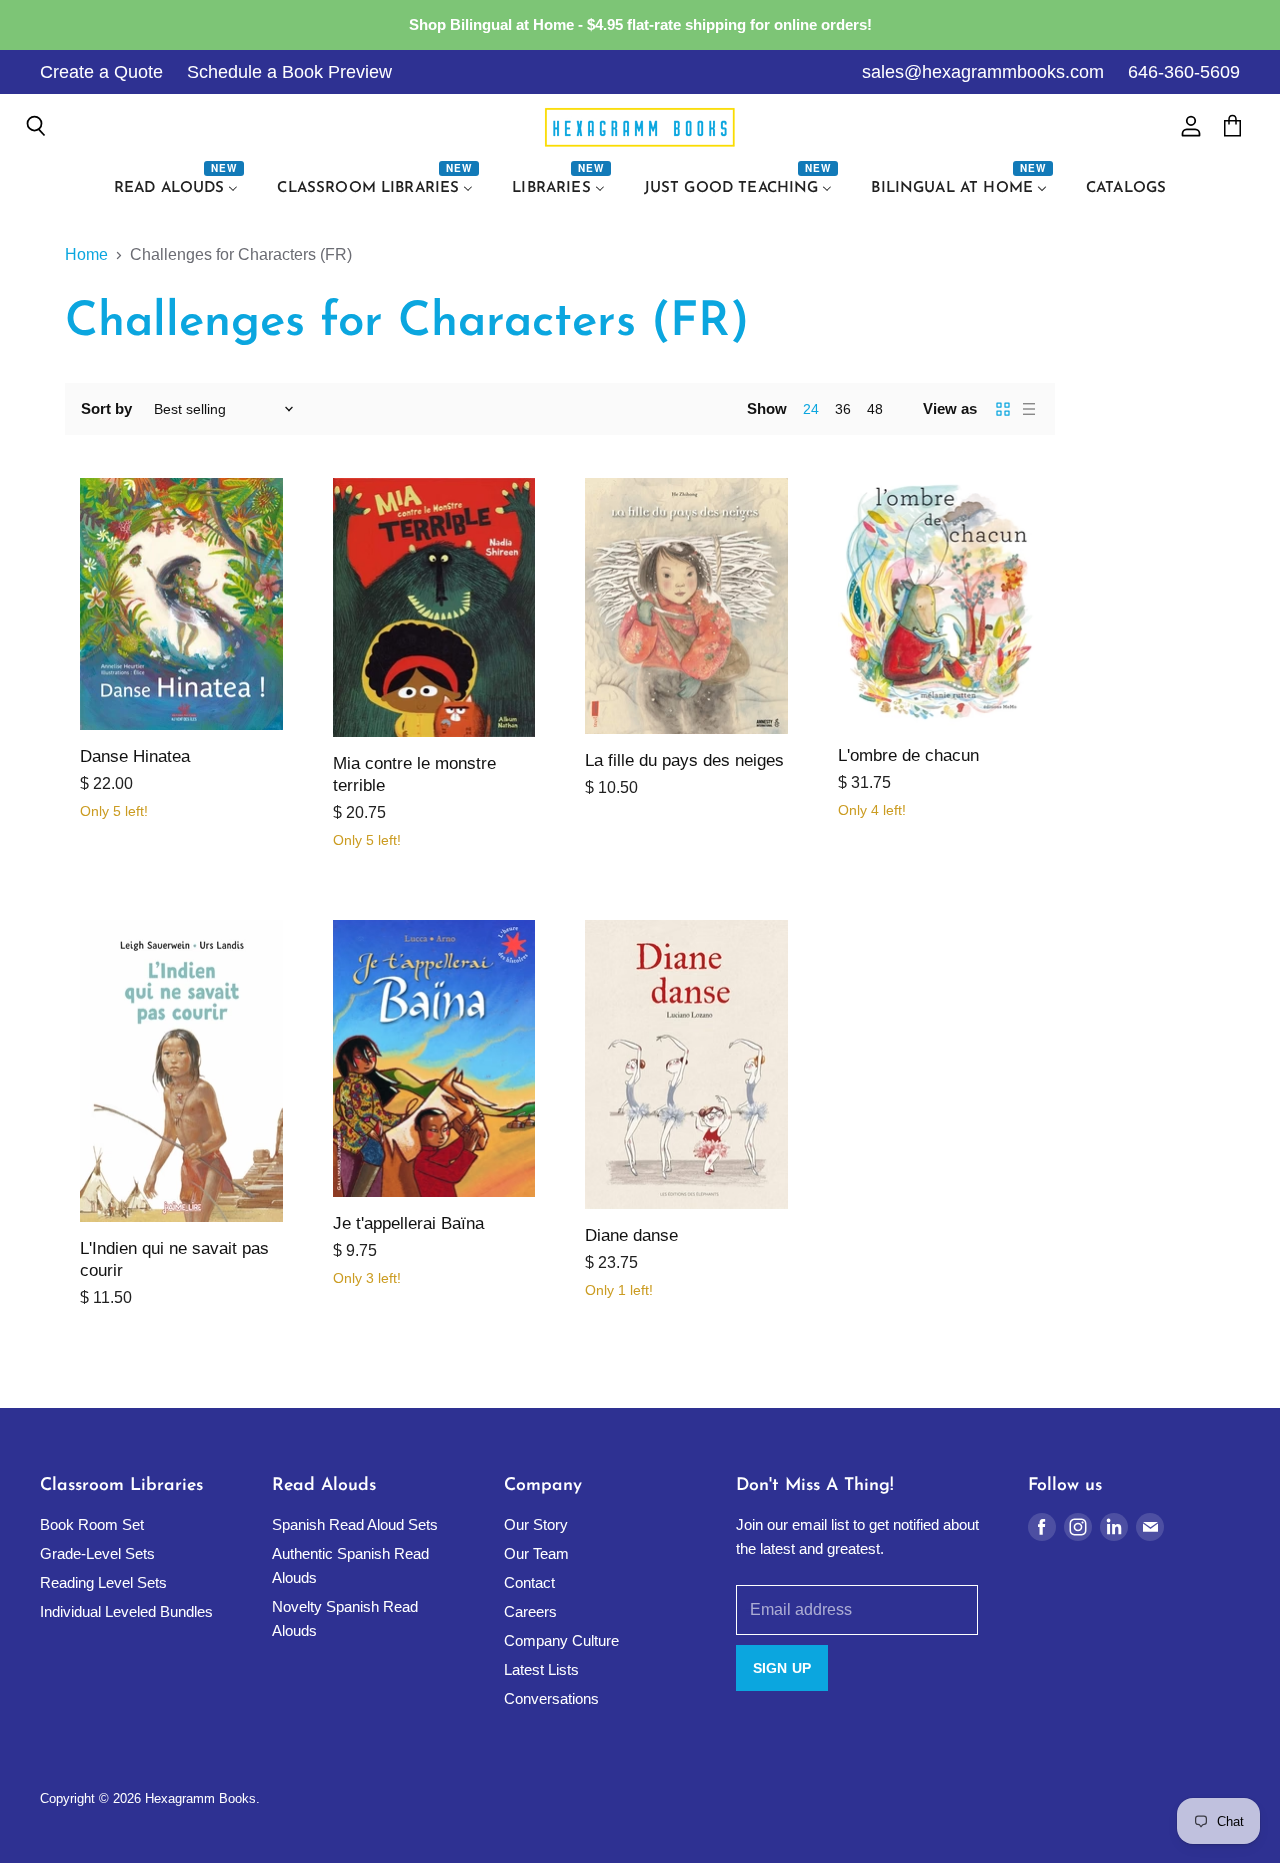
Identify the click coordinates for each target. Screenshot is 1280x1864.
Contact (529, 1582)
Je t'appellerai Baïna (408, 1223)
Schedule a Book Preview (289, 72)
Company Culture (561, 1640)
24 (811, 409)
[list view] (1029, 409)
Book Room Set (92, 1524)
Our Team (536, 1553)
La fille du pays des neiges (684, 760)
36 (843, 409)
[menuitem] (179, 189)
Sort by (106, 408)
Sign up (782, 1668)
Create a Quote (101, 72)
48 (875, 409)
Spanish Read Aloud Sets (355, 1524)
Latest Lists (541, 1669)
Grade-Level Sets (97, 1553)
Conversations (551, 1698)
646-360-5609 (1184, 72)
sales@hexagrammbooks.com (983, 72)
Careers (530, 1611)
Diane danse (631, 1235)
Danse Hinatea (135, 756)
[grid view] (1003, 409)
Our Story (536, 1524)
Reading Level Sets (103, 1582)
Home (86, 254)
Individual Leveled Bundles (126, 1611)
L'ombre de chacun (908, 755)
